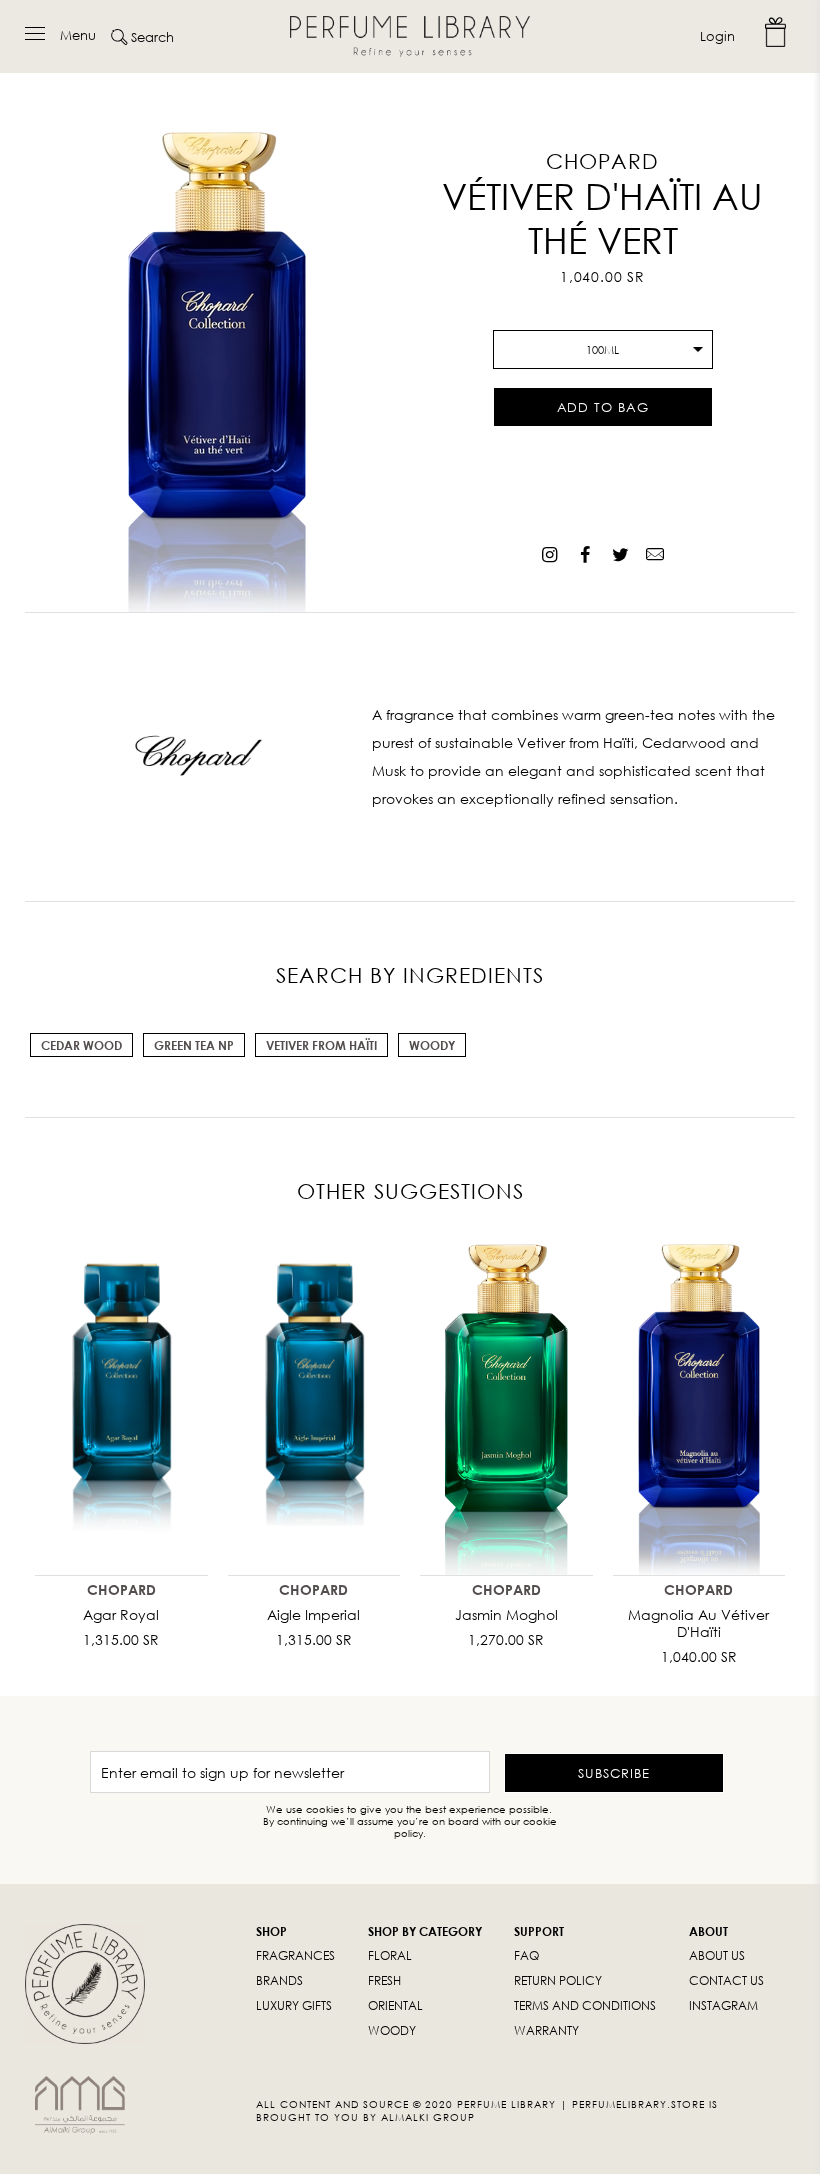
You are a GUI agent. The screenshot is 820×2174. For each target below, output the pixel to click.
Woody (432, 1045)
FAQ (526, 1955)
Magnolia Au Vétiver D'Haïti (698, 1623)
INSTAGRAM (723, 2005)
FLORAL (390, 1955)
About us (717, 1955)
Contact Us (726, 1980)
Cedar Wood (81, 1045)
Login (717, 36)
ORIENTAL (395, 2005)
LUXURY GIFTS (294, 2005)
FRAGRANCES (295, 1955)
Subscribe (614, 1773)
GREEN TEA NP (194, 1045)
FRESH (384, 1980)
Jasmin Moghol (506, 1614)
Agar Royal (121, 1614)
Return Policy (558, 1980)
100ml (602, 349)
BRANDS (279, 1980)
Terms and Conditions (585, 2005)
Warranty (546, 2030)
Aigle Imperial (313, 1614)
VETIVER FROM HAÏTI (321, 1045)
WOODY (392, 2030)
